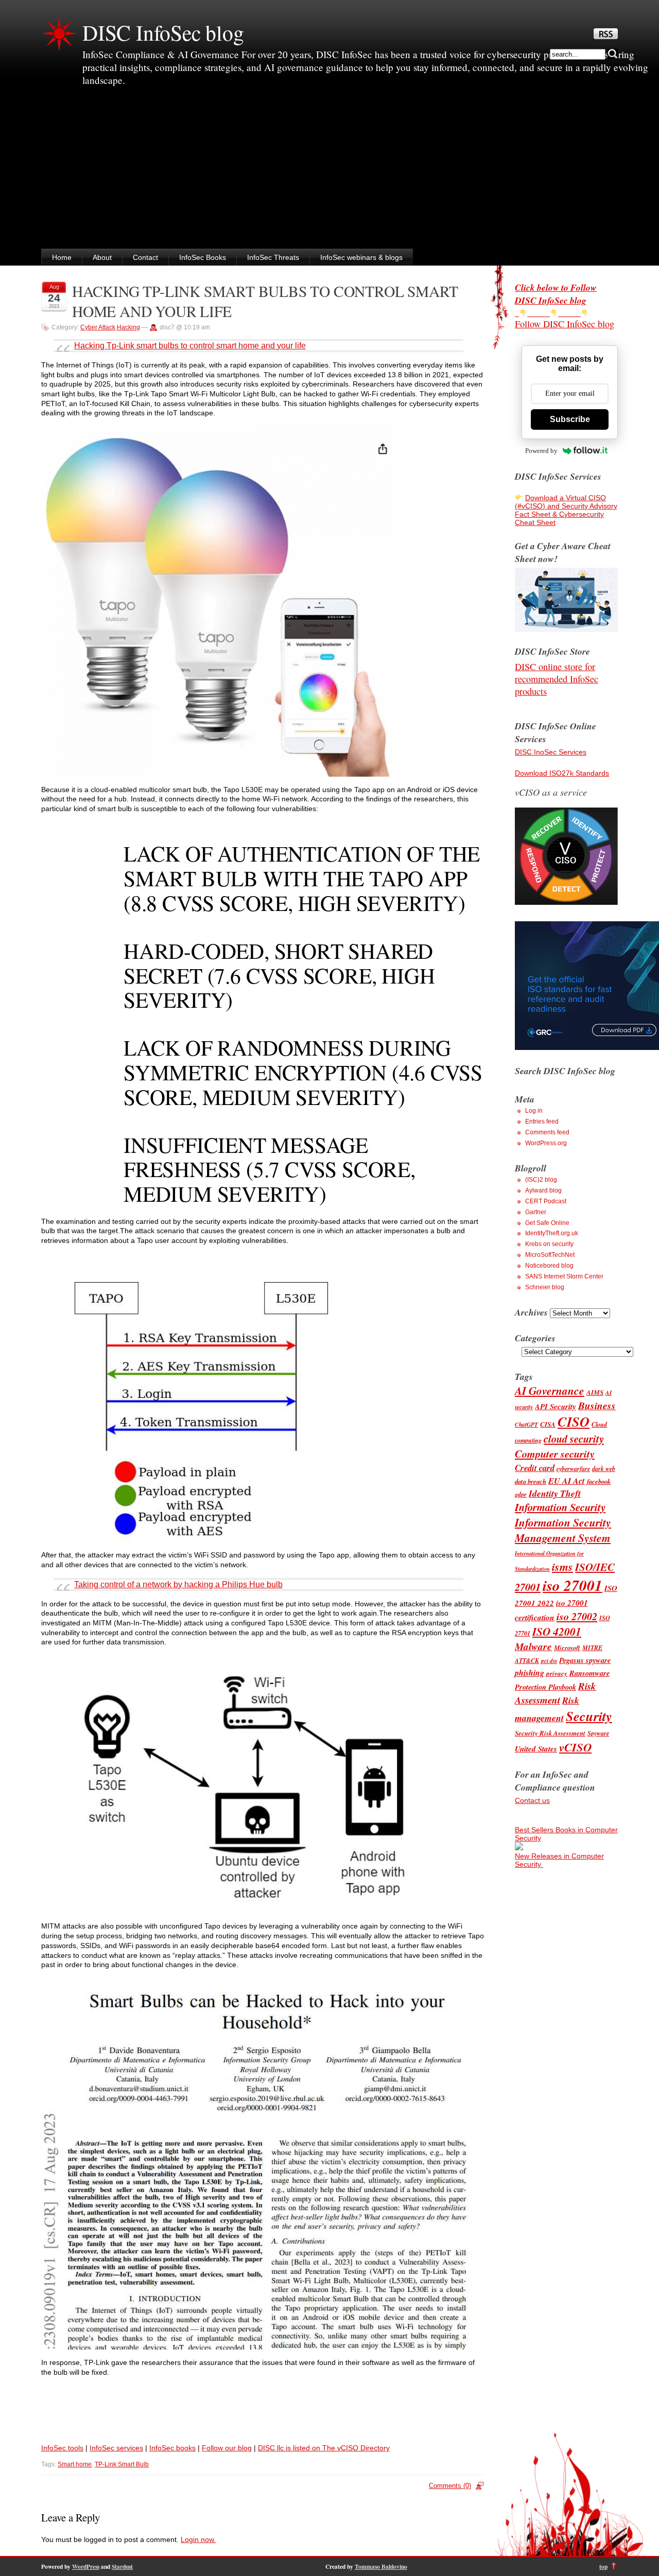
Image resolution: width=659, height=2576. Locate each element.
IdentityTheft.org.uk (552, 1233)
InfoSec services (116, 2448)
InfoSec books (172, 2448)
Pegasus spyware (585, 1660)
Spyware (598, 1733)
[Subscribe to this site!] (606, 37)
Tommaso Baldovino (381, 2566)
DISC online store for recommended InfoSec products (557, 679)
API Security (556, 1406)
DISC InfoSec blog (163, 32)
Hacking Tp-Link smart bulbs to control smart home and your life (190, 346)
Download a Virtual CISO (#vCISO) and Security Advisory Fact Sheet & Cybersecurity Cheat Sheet (566, 510)
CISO (574, 1422)
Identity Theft (555, 1493)
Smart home (75, 2464)
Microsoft (567, 1648)
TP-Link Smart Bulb (122, 2464)
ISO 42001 (557, 1632)
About (102, 257)
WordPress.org (546, 1143)
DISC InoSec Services (551, 752)
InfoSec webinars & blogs (361, 257)
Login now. (198, 2539)
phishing (530, 1673)
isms (562, 1566)
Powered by (541, 451)
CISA (548, 1424)
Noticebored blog (549, 1266)
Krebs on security (549, 1244)
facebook (599, 1481)
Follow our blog (227, 2448)
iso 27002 (577, 1616)
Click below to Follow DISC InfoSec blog (556, 294)
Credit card (535, 1468)
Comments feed (547, 1132)
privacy (557, 1673)
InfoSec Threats (273, 257)
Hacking (128, 327)
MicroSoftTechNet (550, 1255)
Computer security (555, 1454)
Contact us (532, 1800)
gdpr (521, 1494)
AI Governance (550, 1391)
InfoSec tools (62, 2448)
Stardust (122, 2566)
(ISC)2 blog (541, 1180)
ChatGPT (526, 1425)
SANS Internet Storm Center (564, 1276)
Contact (145, 257)
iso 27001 (573, 1585)
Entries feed (542, 1121)
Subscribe (570, 419)
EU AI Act (567, 1480)
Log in (534, 1111)
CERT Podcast (546, 1201)
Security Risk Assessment (550, 1733)
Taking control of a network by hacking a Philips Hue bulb (178, 1584)
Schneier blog (545, 1287)
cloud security (574, 1439)
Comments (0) (450, 2486)
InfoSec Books (203, 257)
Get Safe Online (547, 1223)
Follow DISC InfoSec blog (565, 324)
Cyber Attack (98, 327)
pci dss (549, 1661)
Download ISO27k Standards (562, 773)
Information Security (560, 1507)
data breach (531, 1481)
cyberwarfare (573, 1469)
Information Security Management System (563, 1530)
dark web (604, 1469)
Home (62, 257)
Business (597, 1405)
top (603, 2566)
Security (589, 1716)
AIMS (595, 1392)
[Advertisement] (329, 171)
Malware (533, 1646)
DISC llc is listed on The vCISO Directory (324, 2448)
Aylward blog (543, 1190)
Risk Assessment (556, 1693)
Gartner (536, 1212)
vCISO (575, 1747)
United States (536, 1749)
